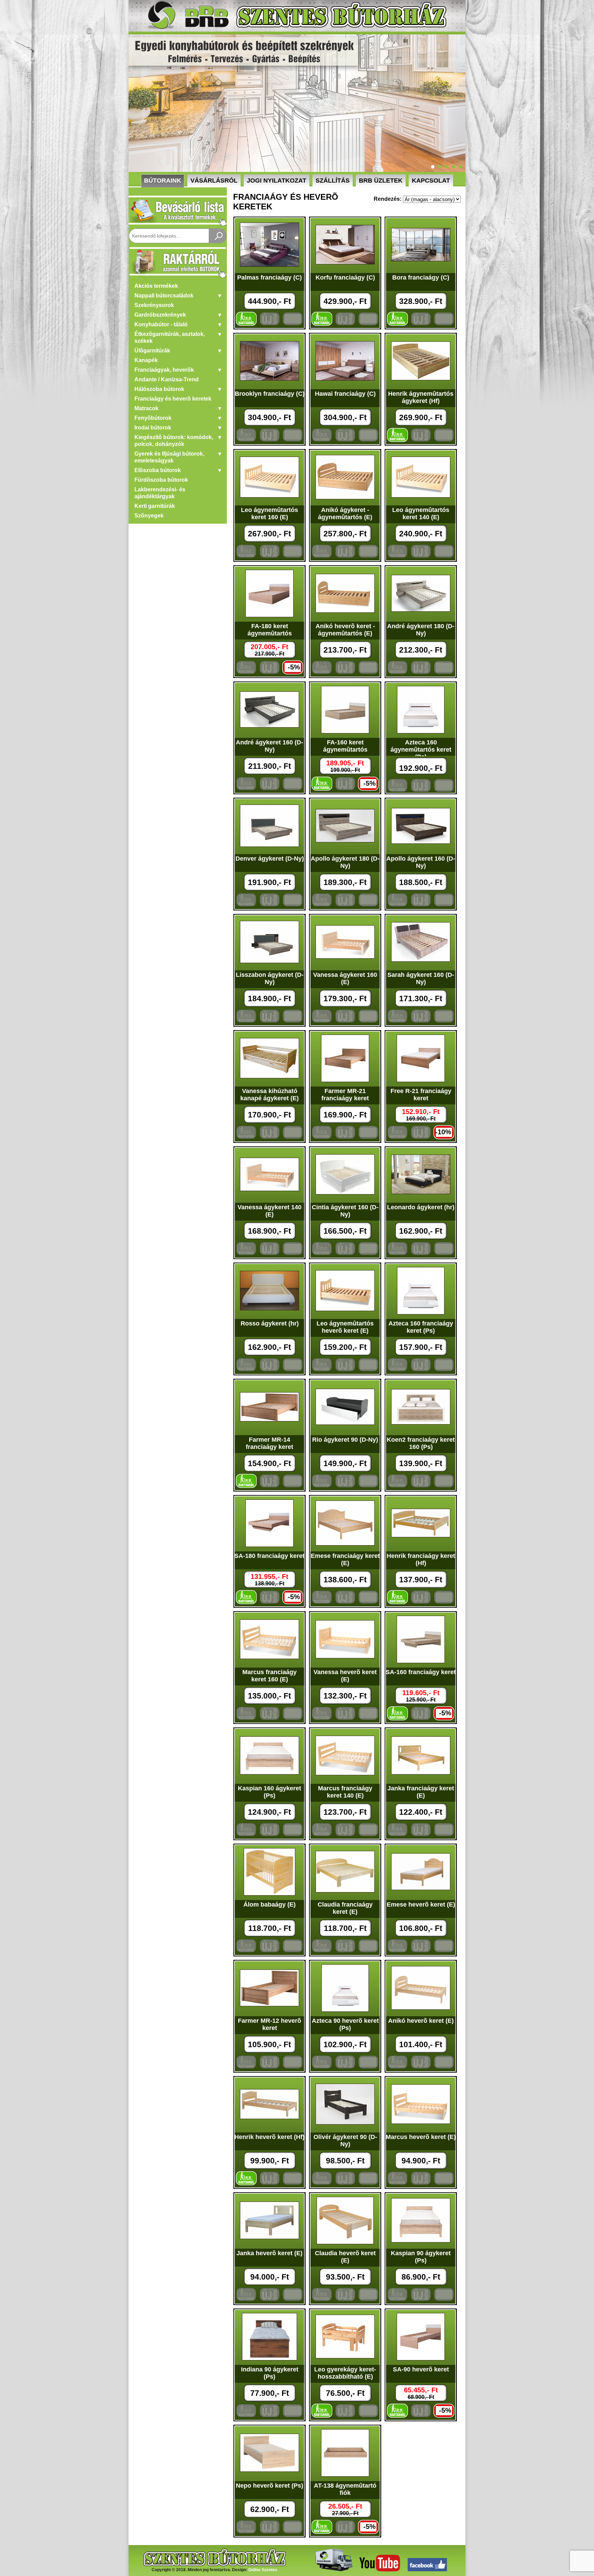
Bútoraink (163, 181)
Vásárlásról (214, 181)
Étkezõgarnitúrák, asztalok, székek (170, 337)
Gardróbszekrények (160, 315)
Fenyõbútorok (153, 418)
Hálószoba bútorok (159, 389)
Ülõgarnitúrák (152, 351)
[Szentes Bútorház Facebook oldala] (427, 2570)
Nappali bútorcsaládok (164, 296)
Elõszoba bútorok (158, 470)
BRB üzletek (381, 181)
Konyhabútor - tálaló (161, 324)
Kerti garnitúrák (155, 506)
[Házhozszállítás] (333, 2570)
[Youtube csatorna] (380, 2570)
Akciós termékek (156, 286)
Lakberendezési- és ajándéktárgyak (160, 493)
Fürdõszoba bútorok (161, 480)
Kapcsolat (431, 181)
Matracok (146, 408)
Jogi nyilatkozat (277, 181)
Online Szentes (263, 2570)
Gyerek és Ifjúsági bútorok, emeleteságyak (169, 457)
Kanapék (146, 360)
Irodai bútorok (153, 428)
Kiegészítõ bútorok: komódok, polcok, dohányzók (174, 441)
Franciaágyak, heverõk (164, 370)
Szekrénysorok (154, 305)
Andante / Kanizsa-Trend (167, 379)
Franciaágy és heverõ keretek (173, 399)
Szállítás (333, 181)
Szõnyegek (149, 516)
